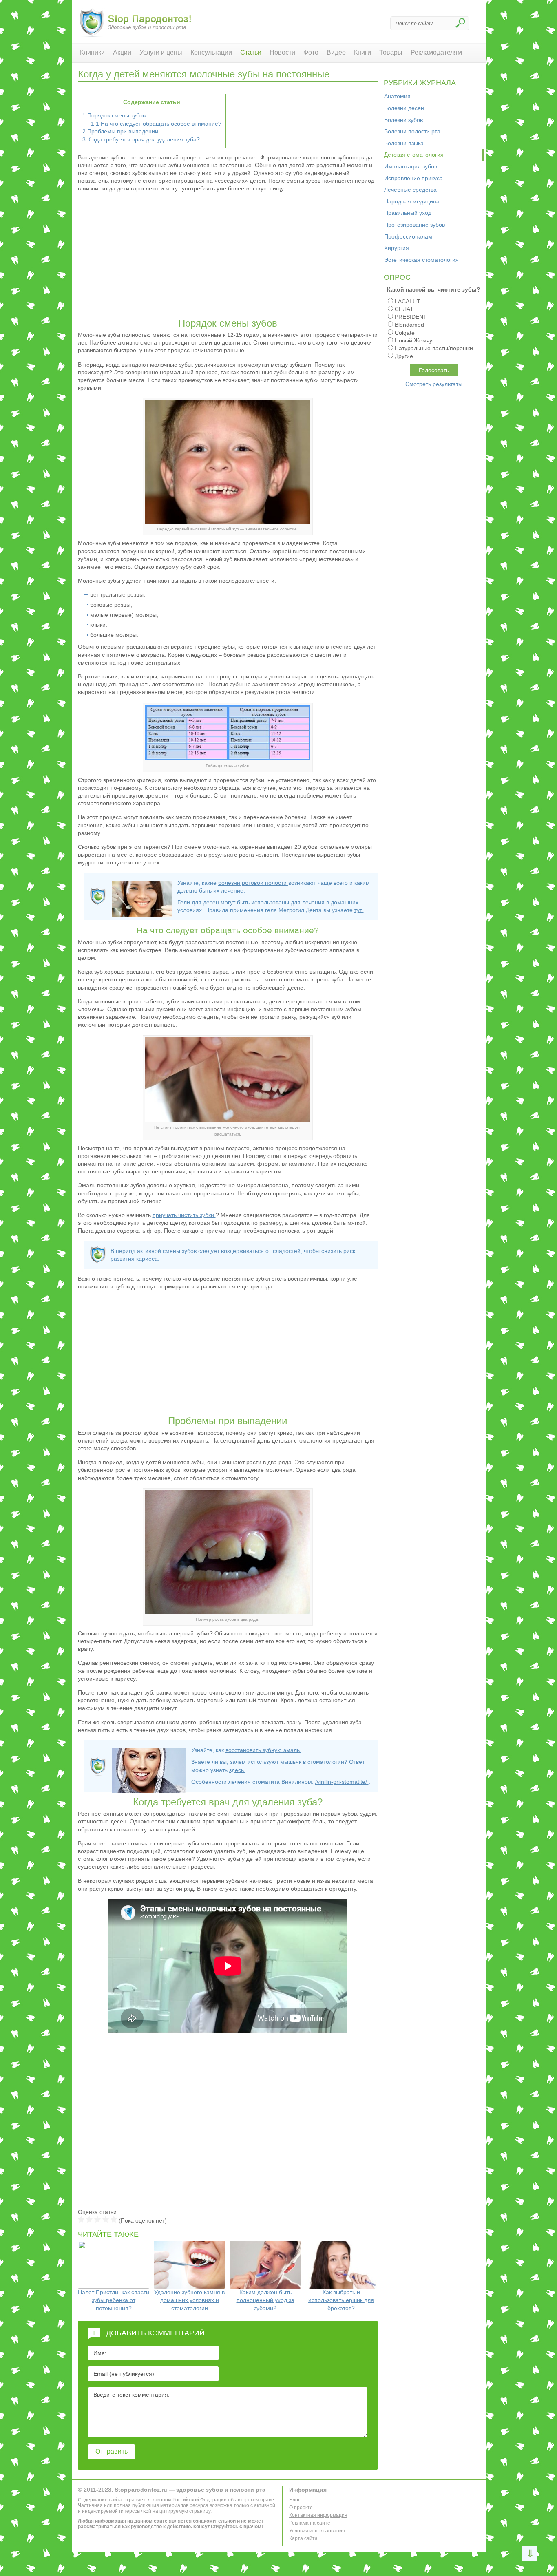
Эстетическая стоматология (421, 260)
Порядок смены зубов (114, 115)
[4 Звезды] (106, 2219)
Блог (294, 2500)
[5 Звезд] (114, 2219)
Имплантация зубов (411, 166)
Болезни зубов (403, 120)
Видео (336, 52)
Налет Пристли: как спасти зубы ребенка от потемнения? (114, 2300)
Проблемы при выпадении (120, 131)
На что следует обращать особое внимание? (156, 124)
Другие (404, 356)
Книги (362, 52)
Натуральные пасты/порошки (434, 348)
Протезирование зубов (414, 225)
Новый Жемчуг (414, 340)
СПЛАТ (404, 309)
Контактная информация (318, 2515)
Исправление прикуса (413, 178)
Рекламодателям (436, 52)
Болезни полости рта (412, 131)
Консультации (211, 52)
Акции (122, 52)
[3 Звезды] (97, 2219)
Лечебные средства (410, 190)
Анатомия (397, 96)
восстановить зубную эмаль (263, 1750)
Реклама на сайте (310, 2523)
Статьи (251, 52)
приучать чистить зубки (184, 1215)
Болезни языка (404, 143)
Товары (391, 52)
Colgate (405, 333)
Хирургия (397, 248)
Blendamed (409, 325)
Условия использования (317, 2531)
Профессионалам (408, 236)
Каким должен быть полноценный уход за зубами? (265, 2300)
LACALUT (408, 301)
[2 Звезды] (89, 2219)
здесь (237, 1770)
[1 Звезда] (81, 2219)
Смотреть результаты (434, 384)
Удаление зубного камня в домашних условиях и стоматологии (189, 2300)
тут (359, 910)
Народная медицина (412, 201)
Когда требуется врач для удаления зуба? (141, 139)
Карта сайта (303, 2538)
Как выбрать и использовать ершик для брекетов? (341, 2300)
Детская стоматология (414, 155)
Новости (282, 52)
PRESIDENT (411, 317)
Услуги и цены (161, 52)
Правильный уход (408, 213)
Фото (311, 52)
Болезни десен (404, 108)
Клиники (92, 52)
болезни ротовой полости (253, 883)
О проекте (301, 2508)
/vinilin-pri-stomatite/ (342, 1782)
